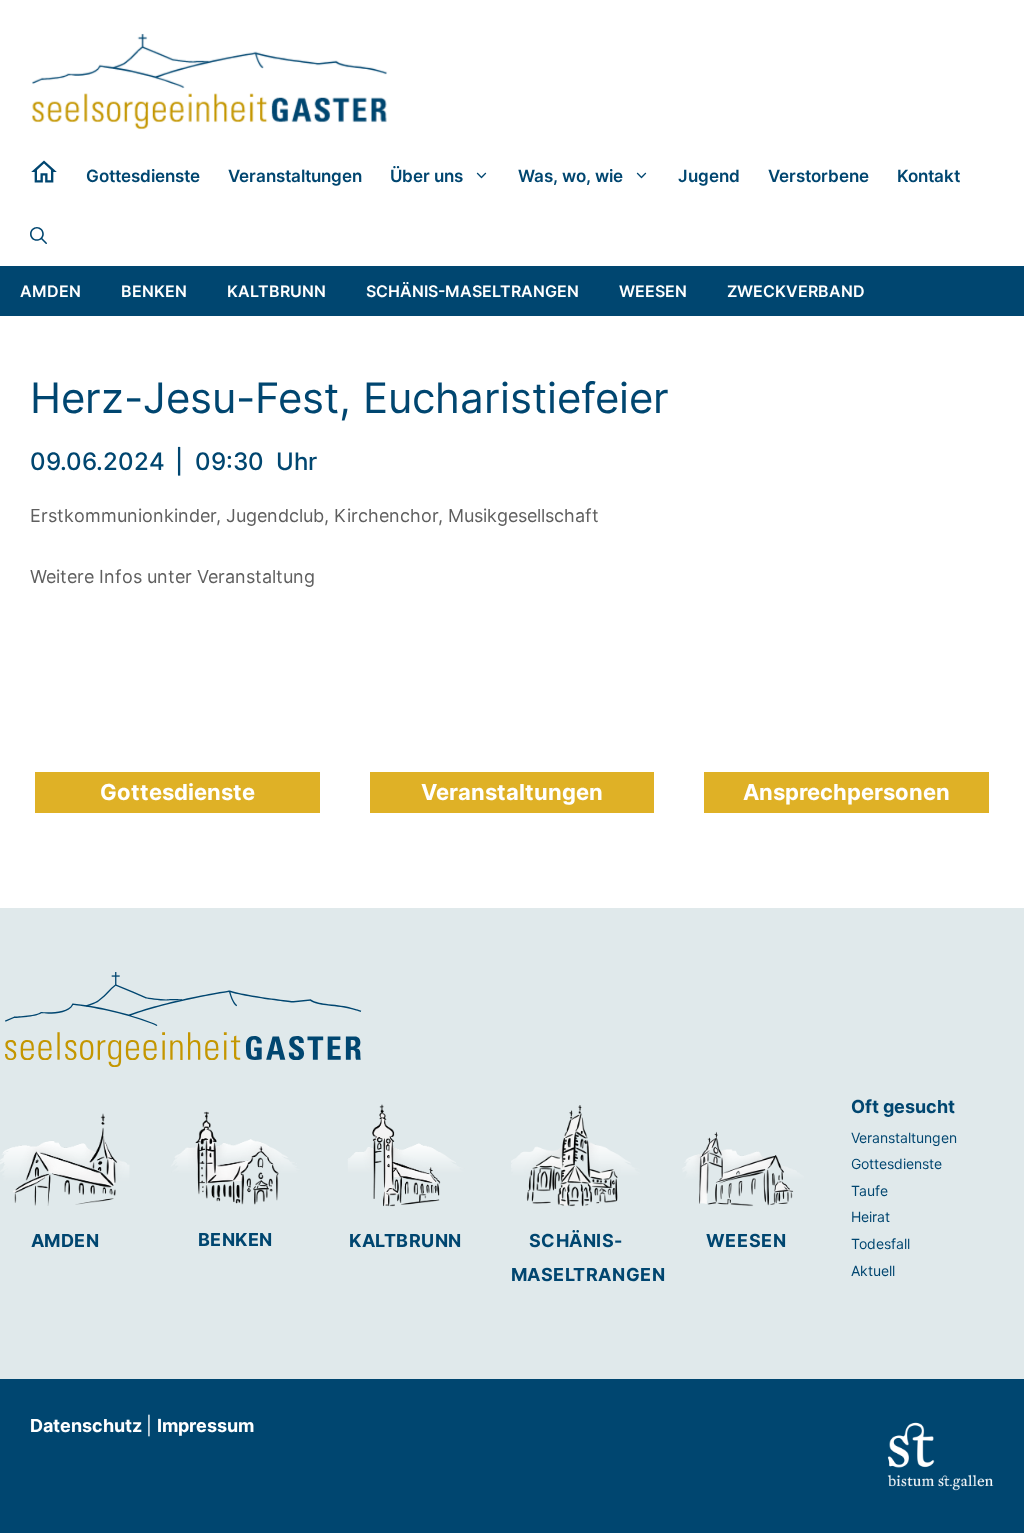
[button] (38, 236)
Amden (65, 1240)
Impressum (205, 1425)
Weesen (746, 1240)
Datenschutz (88, 1425)
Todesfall (880, 1243)
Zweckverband (796, 291)
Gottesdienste (143, 176)
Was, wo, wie (570, 176)
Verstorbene (818, 176)
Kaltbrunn (405, 1240)
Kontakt (928, 176)
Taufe (869, 1190)
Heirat (870, 1216)
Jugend (709, 176)
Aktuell (873, 1270)
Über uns (426, 176)
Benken (235, 1239)
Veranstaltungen (295, 176)
